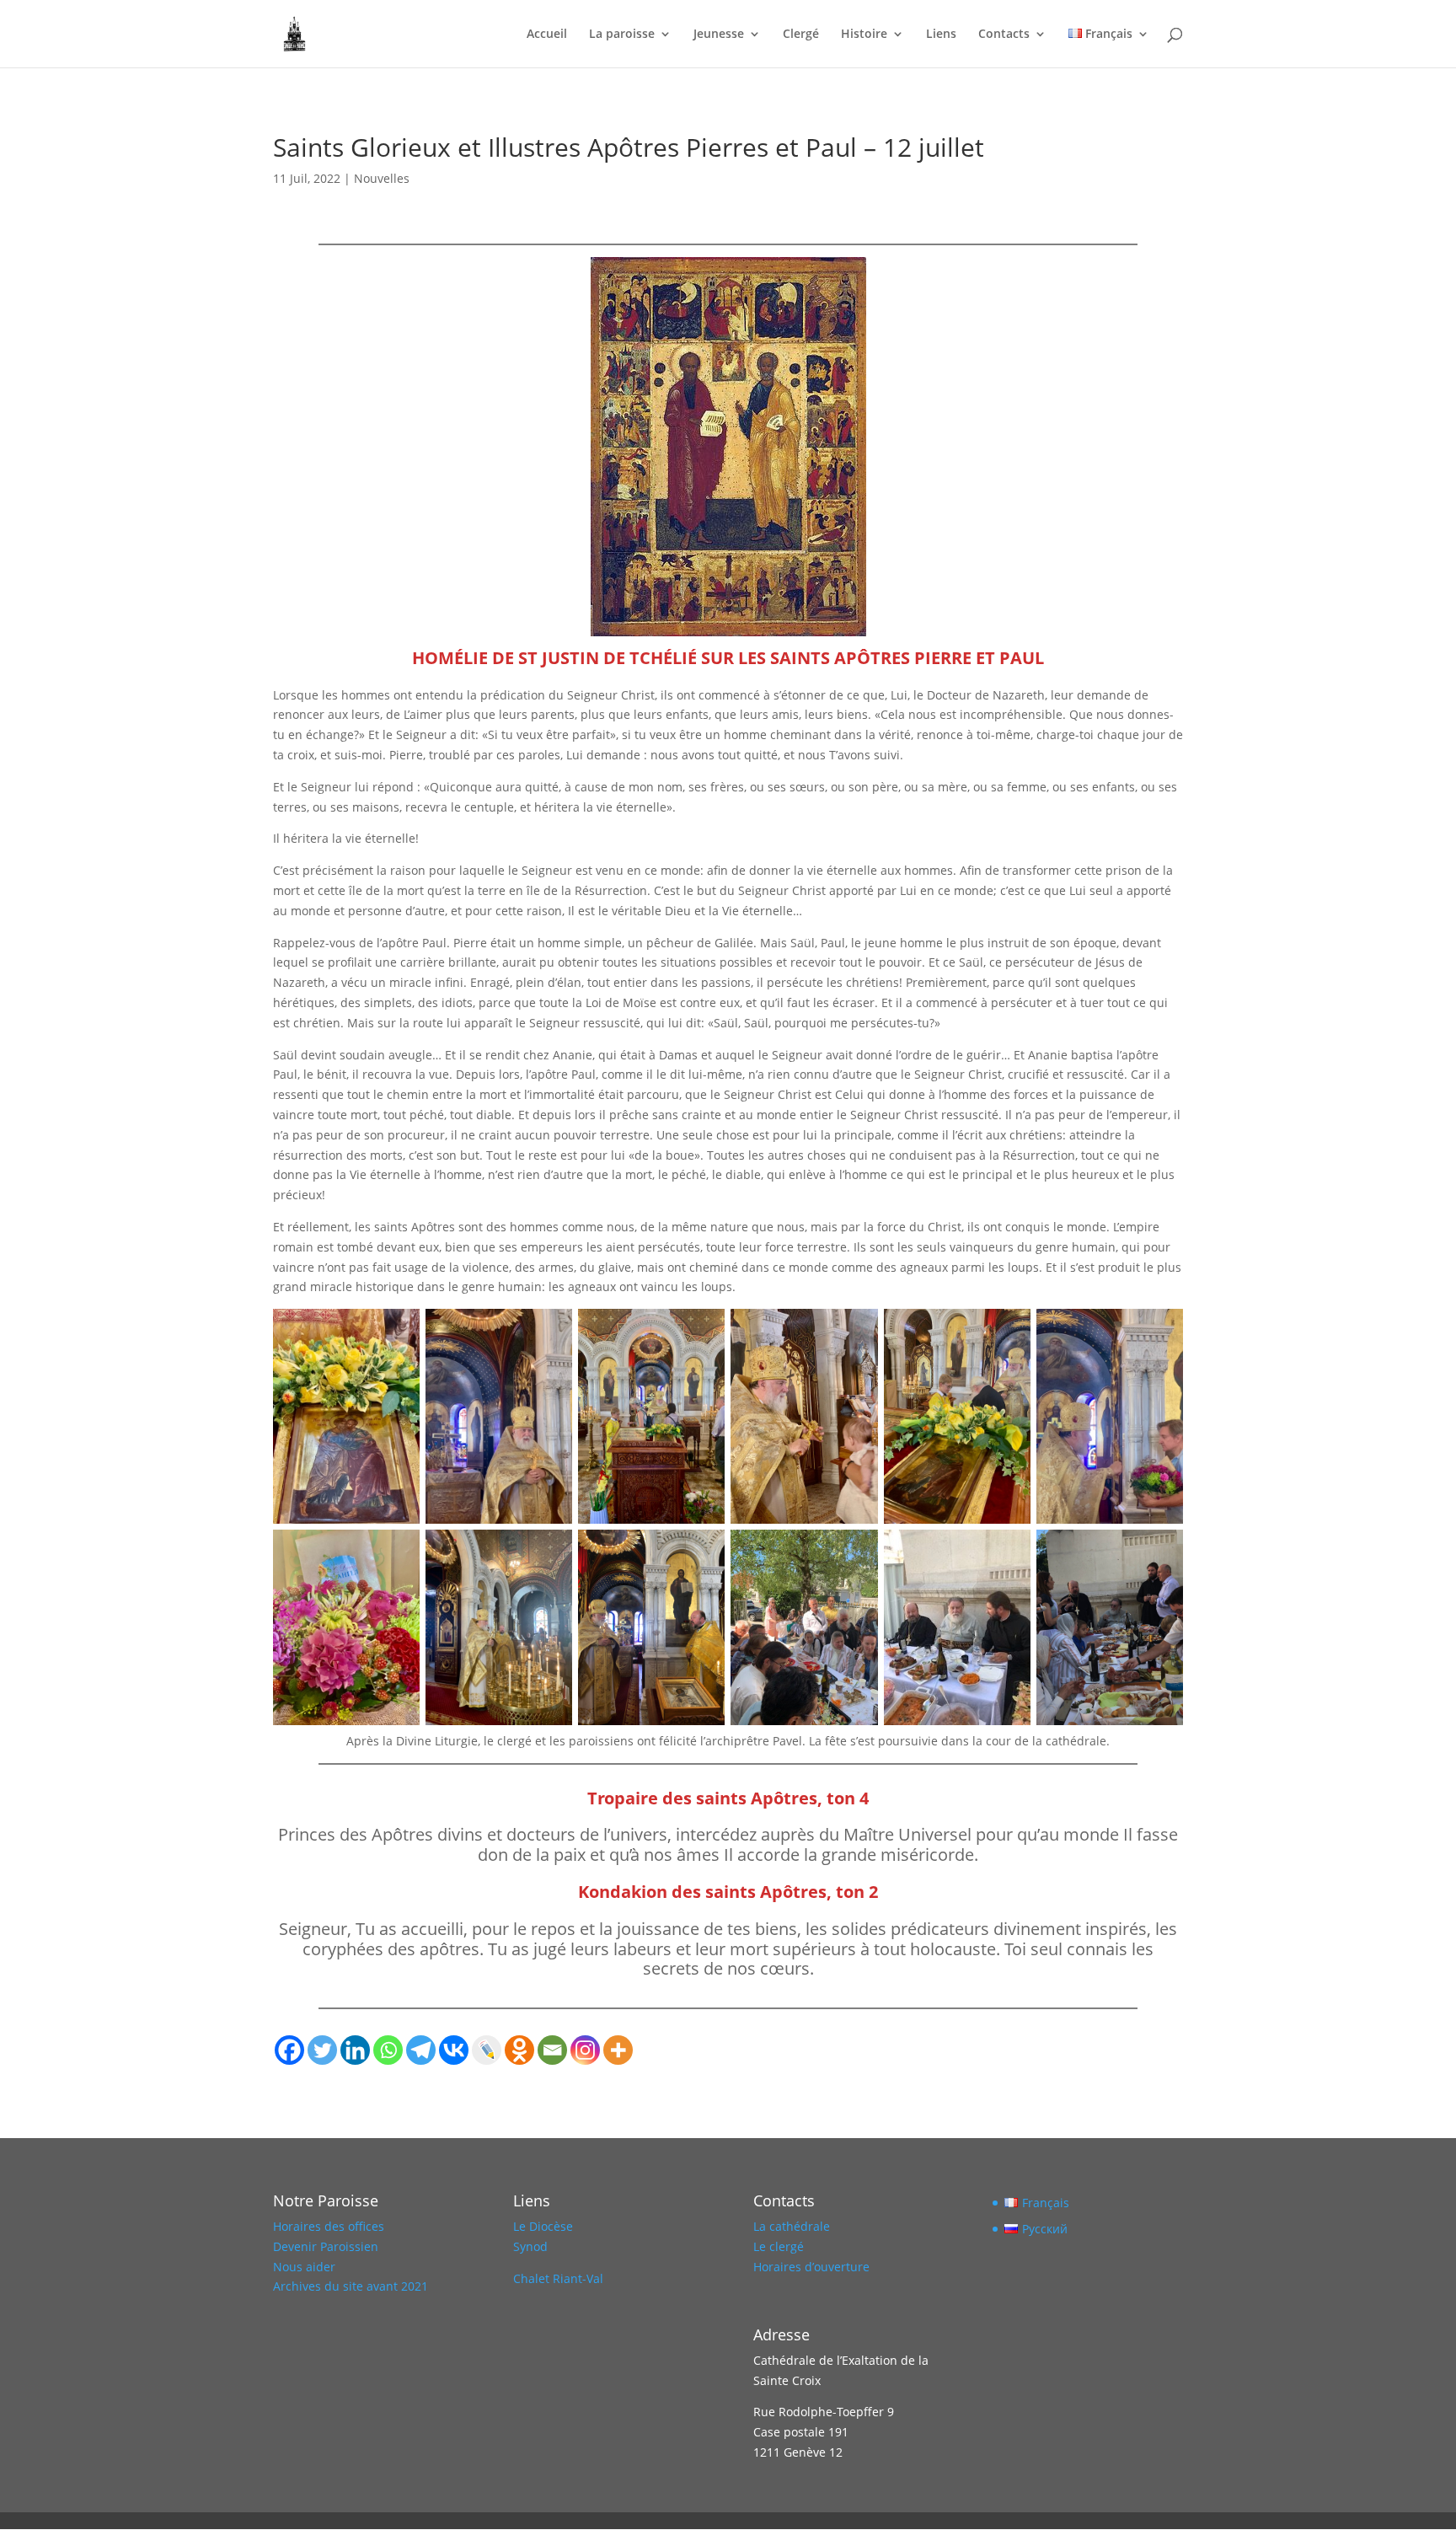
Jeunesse (719, 35)
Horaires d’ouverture (811, 2267)
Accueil (547, 35)
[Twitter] (322, 2050)
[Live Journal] (487, 2050)
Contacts (1004, 35)
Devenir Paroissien (326, 2246)
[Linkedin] (355, 2050)
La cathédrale (792, 2226)
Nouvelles (382, 178)
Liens (941, 35)
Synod (530, 2246)
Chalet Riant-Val (558, 2278)
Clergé (801, 35)
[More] (618, 2050)
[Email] (552, 2050)
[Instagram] (585, 2050)
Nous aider (304, 2267)
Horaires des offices (329, 2226)
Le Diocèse (543, 2226)
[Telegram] (421, 2050)
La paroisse (622, 35)
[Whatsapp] (388, 2050)
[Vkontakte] (454, 2050)
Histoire (864, 35)
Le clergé (779, 2246)
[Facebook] (289, 2050)
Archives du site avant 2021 (351, 2286)
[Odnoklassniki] (519, 2050)
